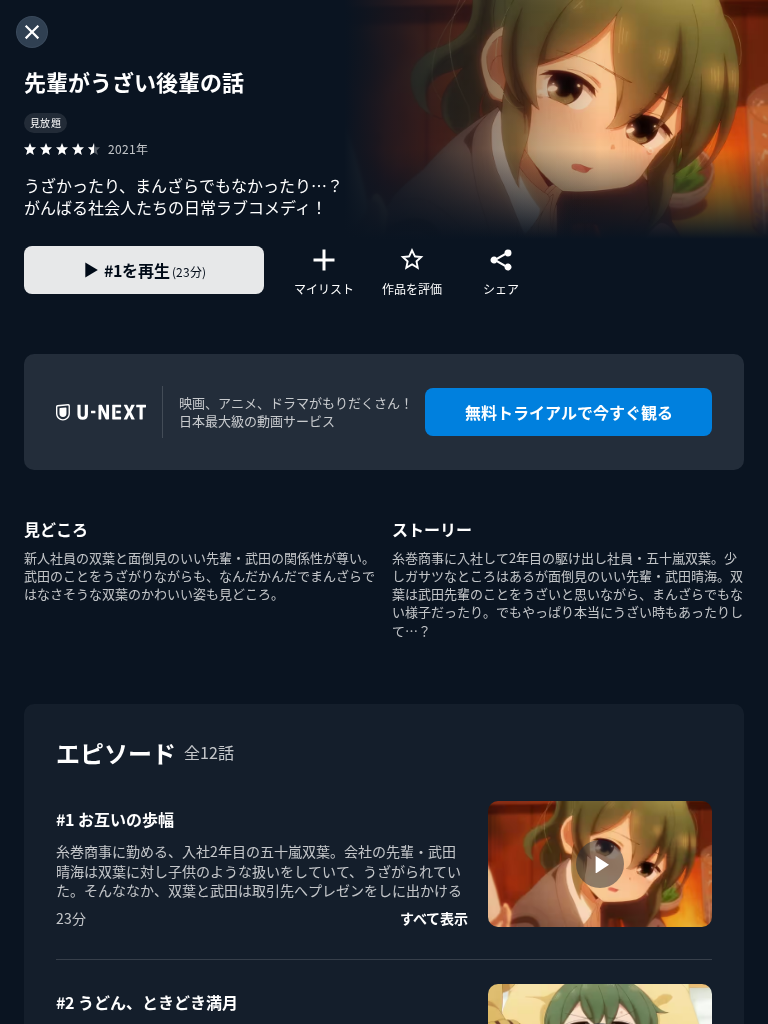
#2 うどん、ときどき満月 (147, 1002)
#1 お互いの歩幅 (115, 819)
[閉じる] (32, 32)
